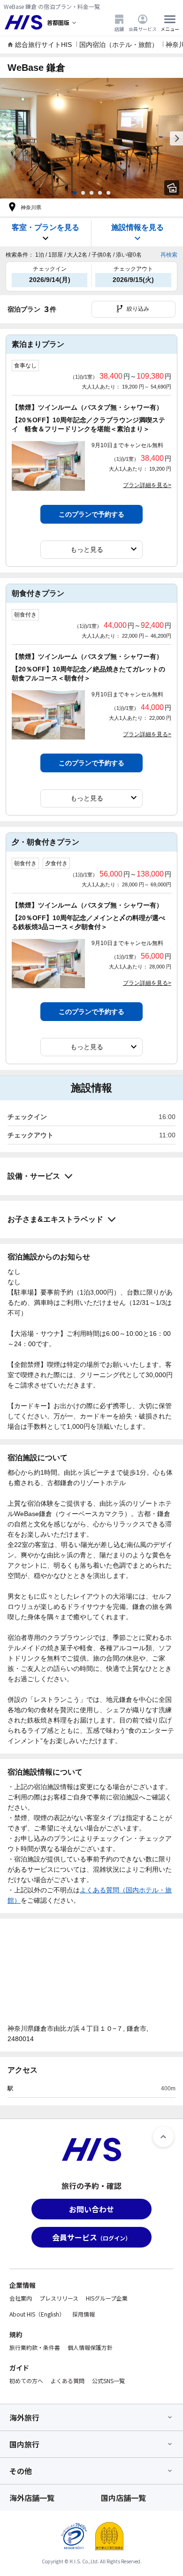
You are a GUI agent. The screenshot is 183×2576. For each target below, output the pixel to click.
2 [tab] (83, 193)
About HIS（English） (37, 2314)
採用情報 (84, 2314)
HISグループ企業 (107, 2298)
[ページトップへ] (163, 2137)
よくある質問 (68, 2381)
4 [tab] (100, 193)
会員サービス (143, 29)
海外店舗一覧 (32, 2498)
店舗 (119, 29)
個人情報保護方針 (90, 2347)
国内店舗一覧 (123, 2498)
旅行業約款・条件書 (35, 2347)
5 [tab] (108, 193)
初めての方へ (26, 2381)
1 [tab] (75, 193)
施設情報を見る (137, 227)
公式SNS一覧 (108, 2381)
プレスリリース (59, 2298)
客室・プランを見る (46, 227)
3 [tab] (91, 193)
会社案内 (21, 2298)
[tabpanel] (91, 138)
